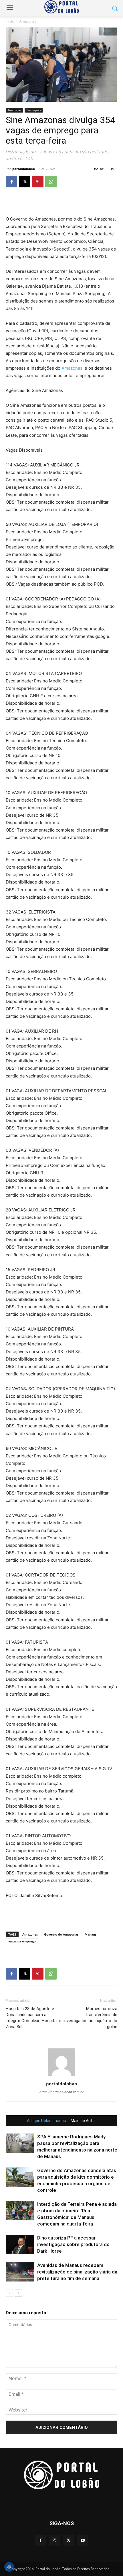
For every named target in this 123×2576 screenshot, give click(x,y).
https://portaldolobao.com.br (61, 2092)
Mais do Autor (83, 2121)
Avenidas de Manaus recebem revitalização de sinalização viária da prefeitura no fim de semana (77, 2272)
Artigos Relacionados (46, 2121)
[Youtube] (83, 2540)
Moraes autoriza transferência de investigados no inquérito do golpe (90, 2018)
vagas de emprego (22, 1941)
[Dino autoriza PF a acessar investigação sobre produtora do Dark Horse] (20, 2245)
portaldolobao (24, 169)
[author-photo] (61, 2076)
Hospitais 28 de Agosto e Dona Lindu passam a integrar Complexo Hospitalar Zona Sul (33, 2018)
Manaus (91, 1934)
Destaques (34, 110)
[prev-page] (9, 2293)
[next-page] (18, 2293)
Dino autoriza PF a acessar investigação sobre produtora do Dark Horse (73, 2244)
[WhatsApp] (51, 182)
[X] (25, 182)
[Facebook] (11, 182)
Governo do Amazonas (61, 1934)
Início (10, 21)
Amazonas (28, 21)
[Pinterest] (38, 182)
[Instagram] (54, 2540)
